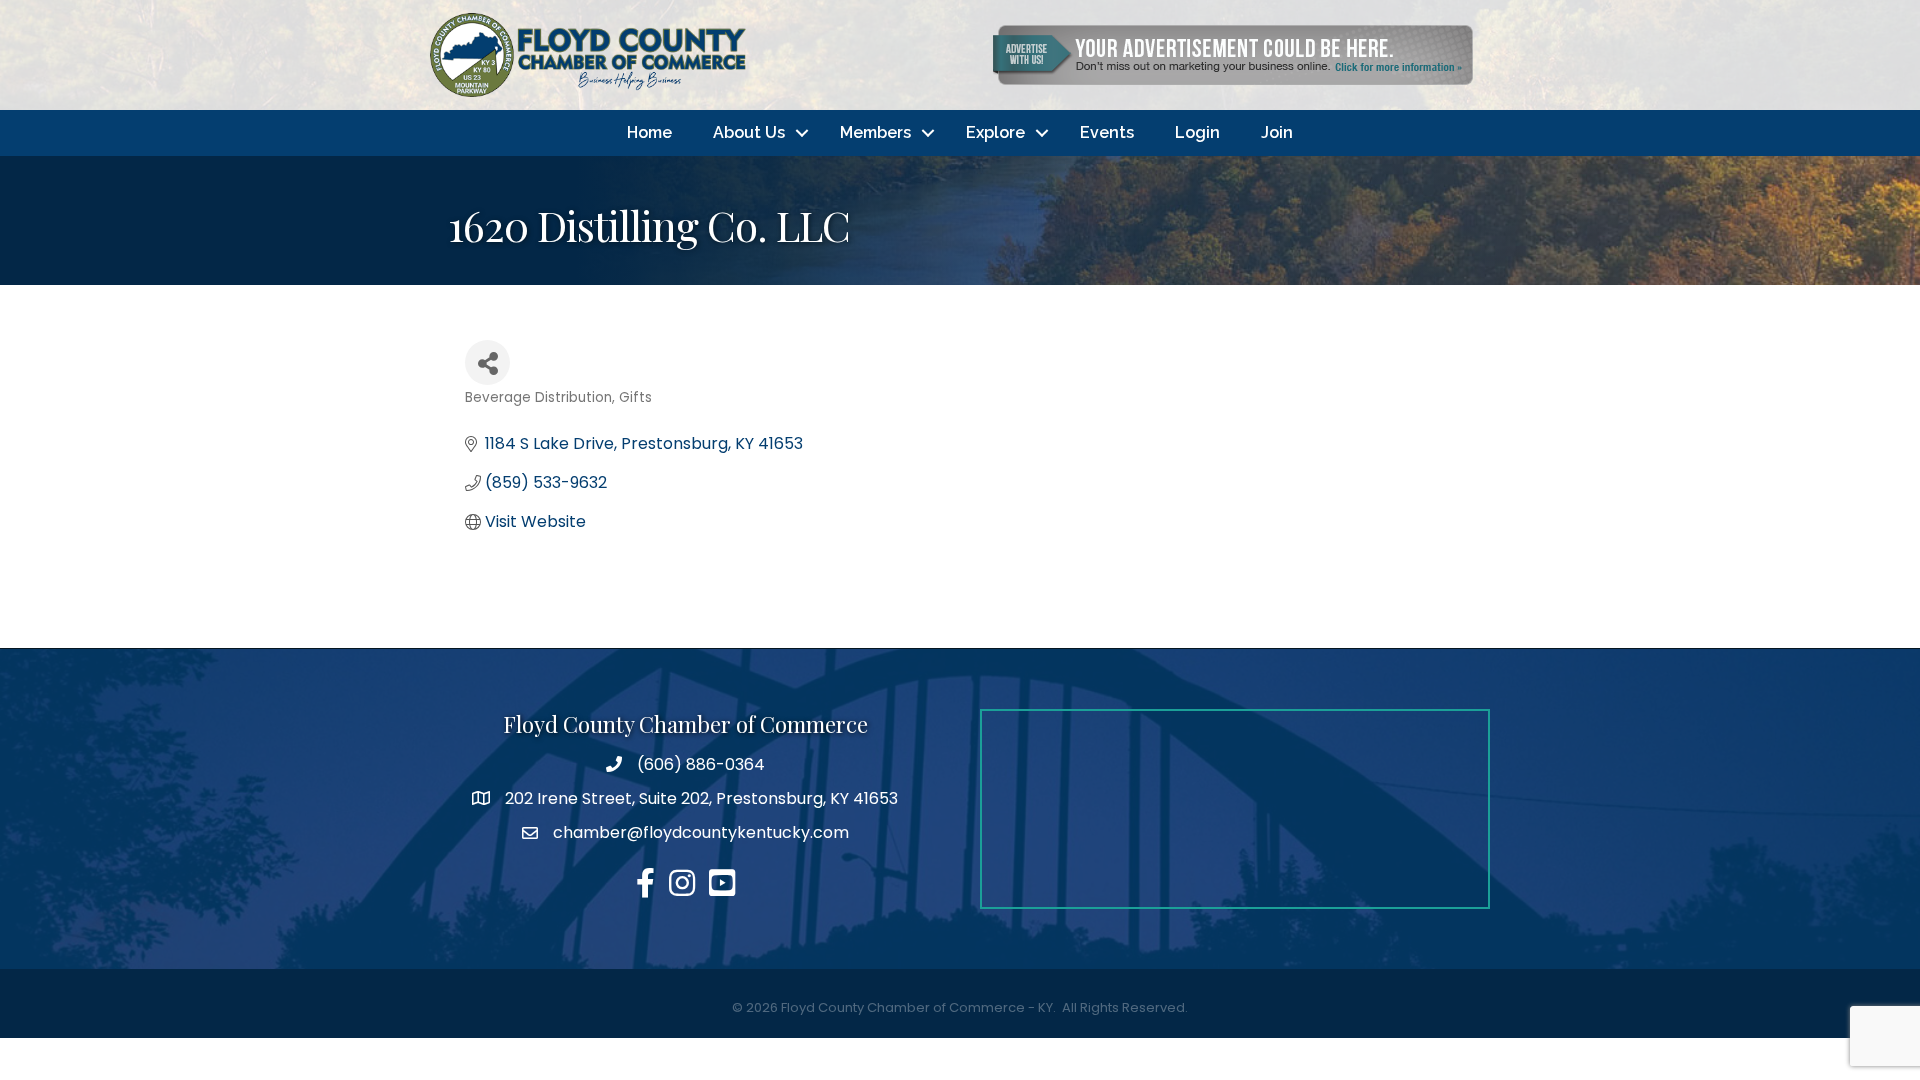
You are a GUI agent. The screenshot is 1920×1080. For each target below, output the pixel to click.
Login (1197, 132)
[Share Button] (487, 362)
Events (1107, 132)
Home (649, 132)
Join (1277, 132)
